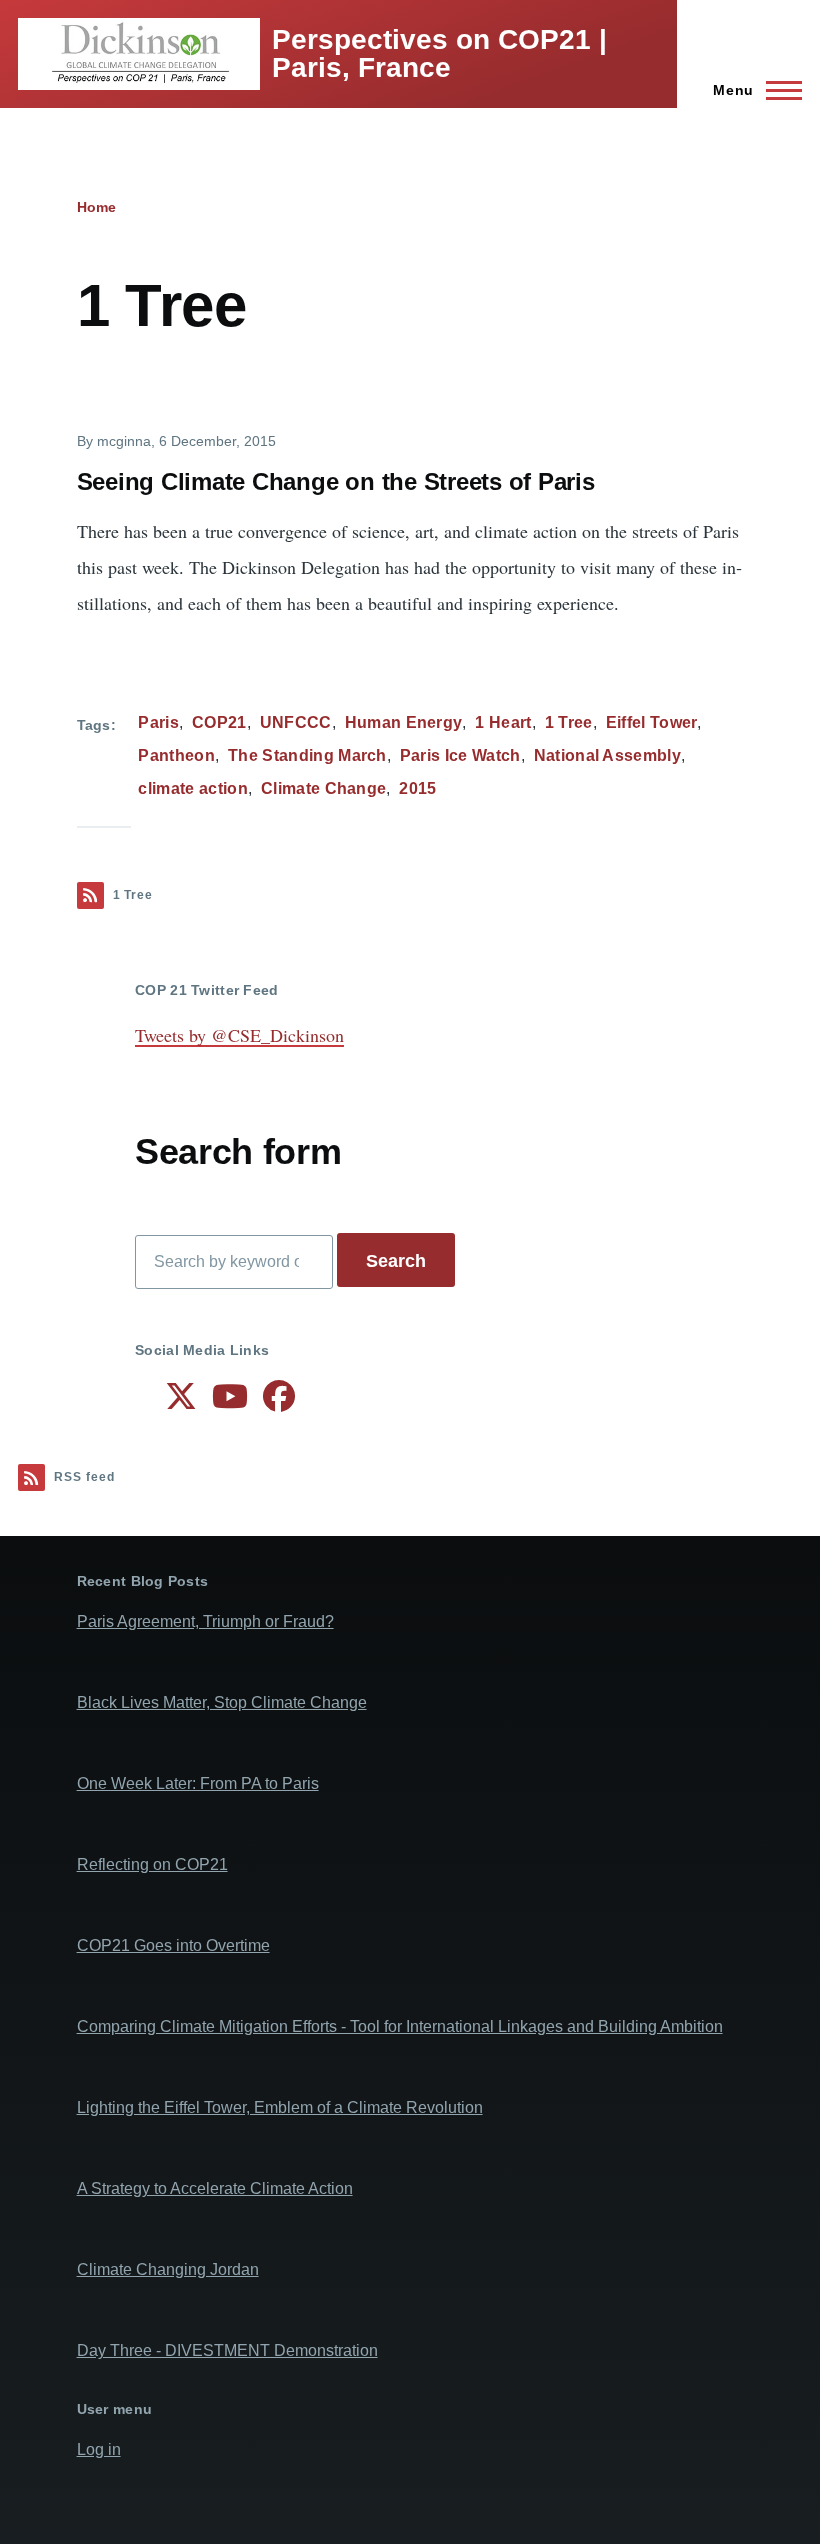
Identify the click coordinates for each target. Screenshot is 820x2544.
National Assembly (607, 755)
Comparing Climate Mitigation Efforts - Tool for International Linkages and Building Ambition (400, 2026)
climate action (192, 788)
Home (96, 207)
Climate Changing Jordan (168, 2269)
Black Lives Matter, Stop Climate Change (222, 1702)
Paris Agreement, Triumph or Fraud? (205, 1621)
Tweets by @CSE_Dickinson (239, 1035)
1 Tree (569, 722)
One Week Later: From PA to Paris (198, 1783)
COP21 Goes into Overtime (173, 1945)
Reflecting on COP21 (152, 1864)
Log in (99, 2449)
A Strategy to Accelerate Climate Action (215, 2188)
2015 (417, 788)
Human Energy (404, 722)
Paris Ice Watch (460, 755)
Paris (158, 722)
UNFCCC (296, 722)
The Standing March (307, 755)
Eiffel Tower (652, 722)
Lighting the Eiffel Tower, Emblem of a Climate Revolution (280, 2107)
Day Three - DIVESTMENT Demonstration (227, 2350)
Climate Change (323, 788)
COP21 (219, 722)
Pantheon (176, 755)
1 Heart (503, 722)
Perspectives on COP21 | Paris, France (439, 53)
